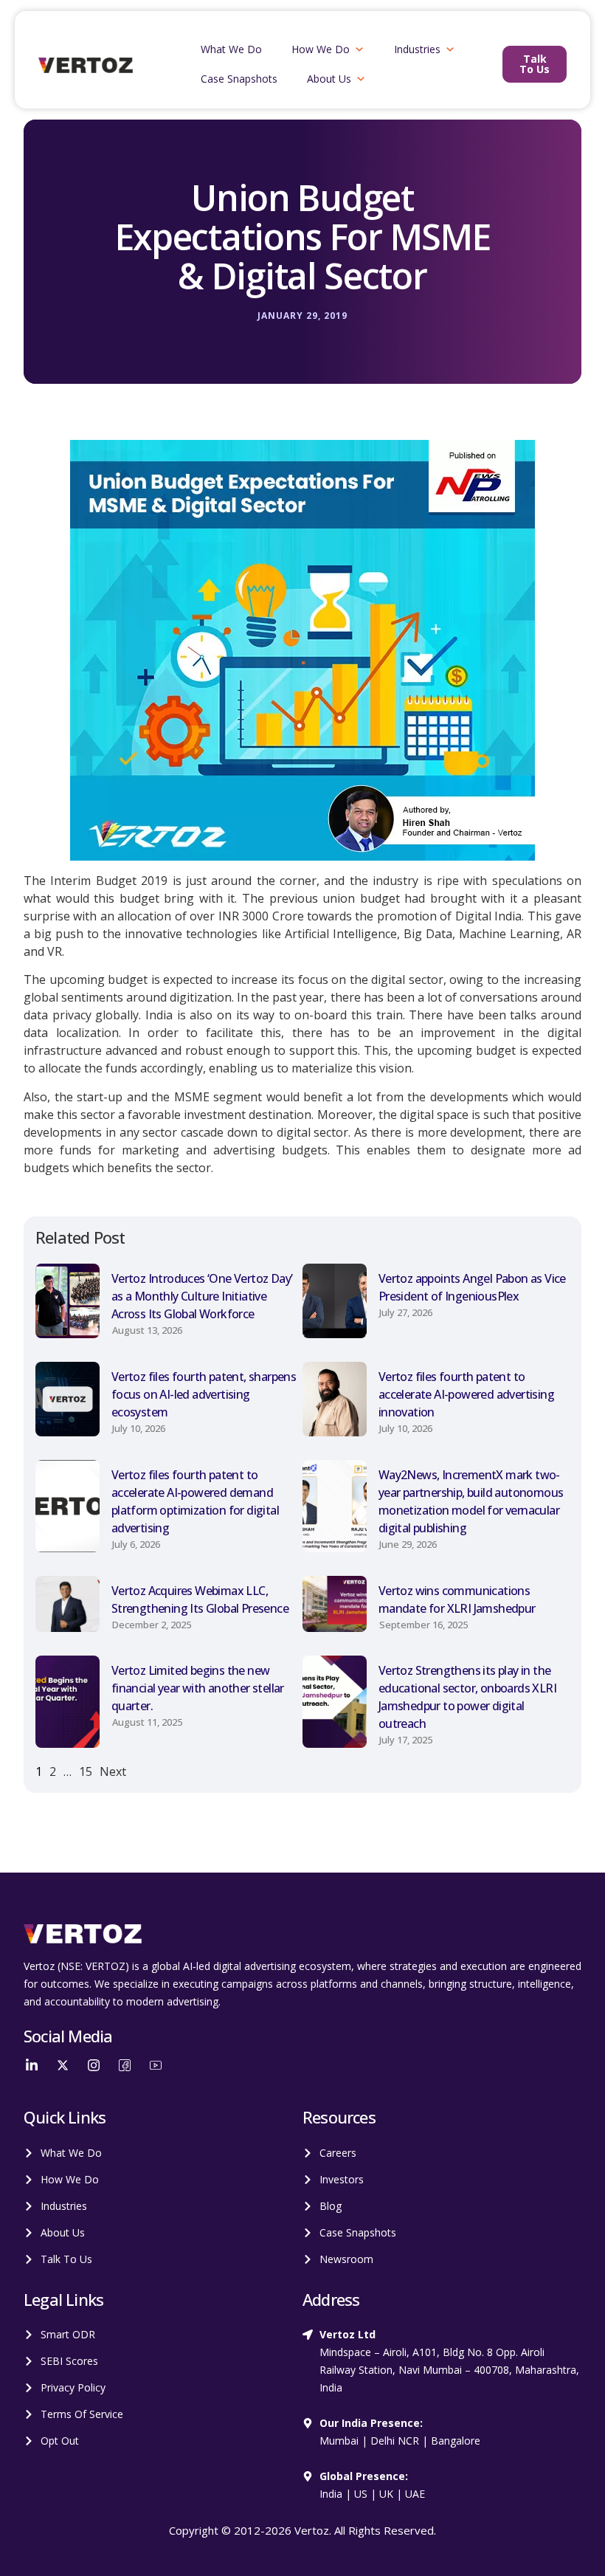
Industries (417, 49)
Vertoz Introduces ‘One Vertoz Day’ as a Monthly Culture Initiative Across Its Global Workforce (202, 1296)
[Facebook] (125, 2064)
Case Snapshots (239, 79)
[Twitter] (63, 2064)
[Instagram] (94, 2064)
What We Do (231, 49)
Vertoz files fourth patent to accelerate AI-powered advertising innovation (466, 1394)
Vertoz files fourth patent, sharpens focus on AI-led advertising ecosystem (204, 1394)
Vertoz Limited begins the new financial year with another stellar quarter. (198, 1688)
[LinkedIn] (32, 2064)
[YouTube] (156, 2064)
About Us (329, 79)
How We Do (321, 49)
